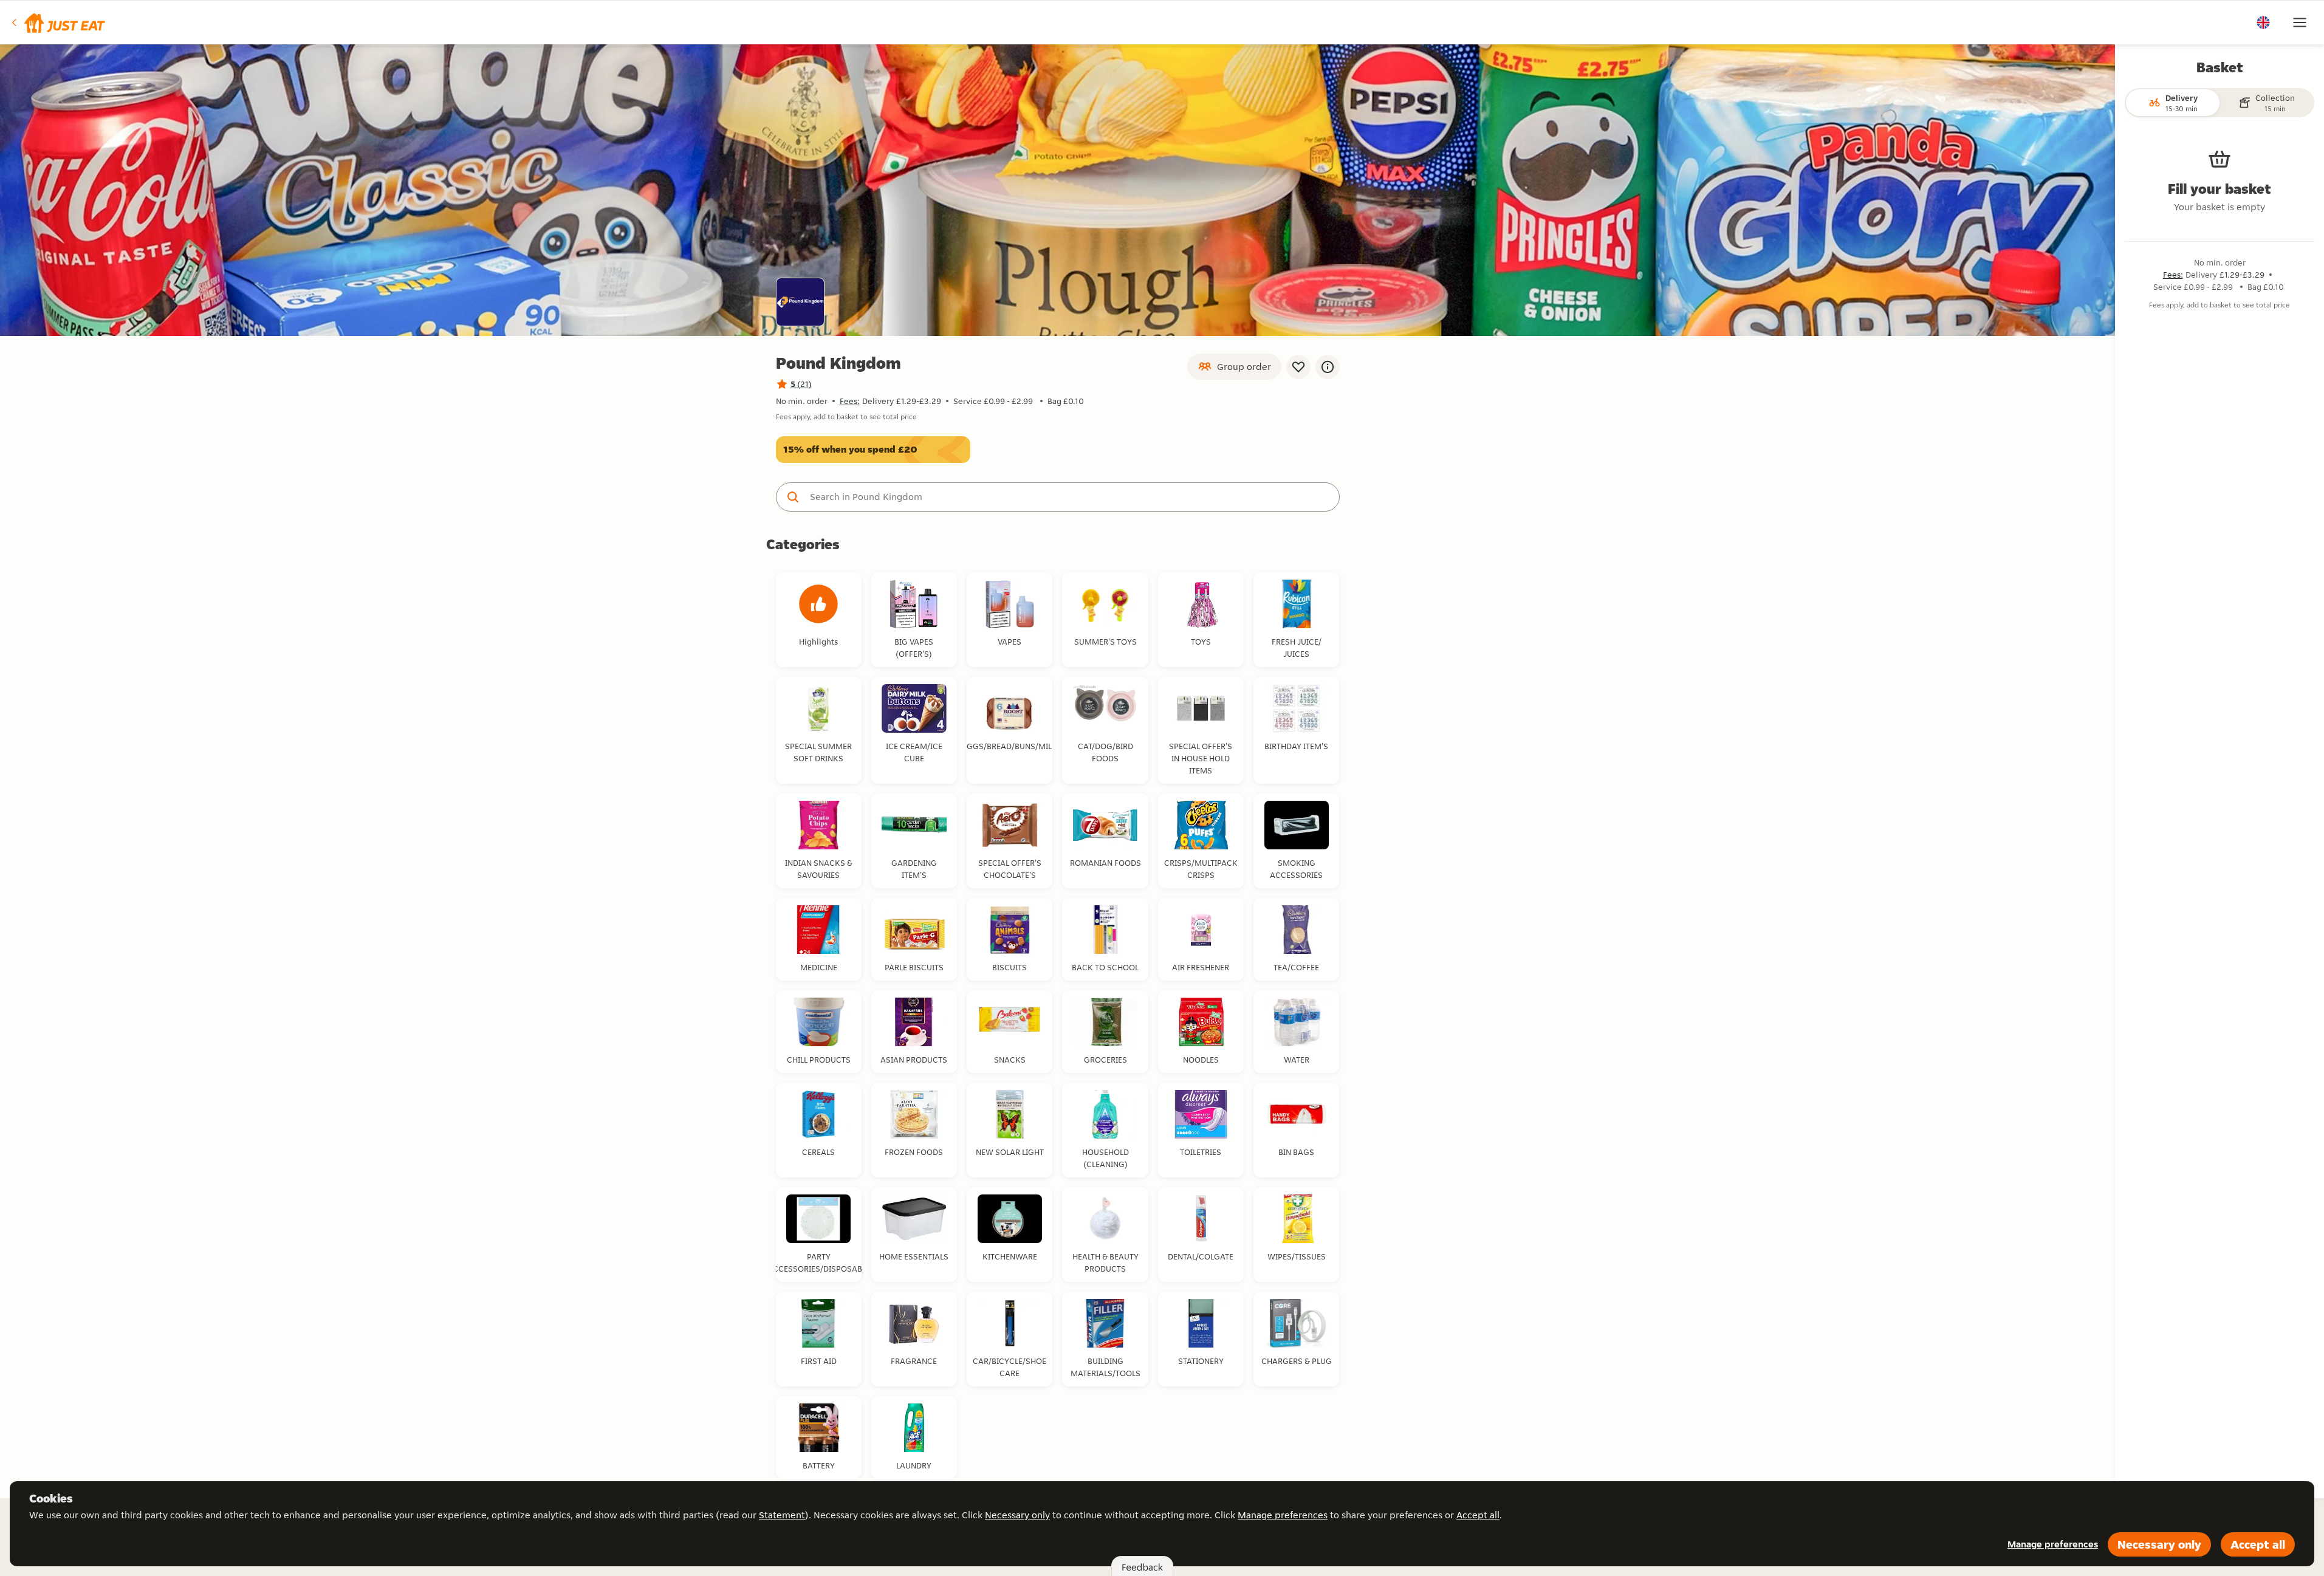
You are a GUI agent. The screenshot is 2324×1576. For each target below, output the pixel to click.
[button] (57, 22)
